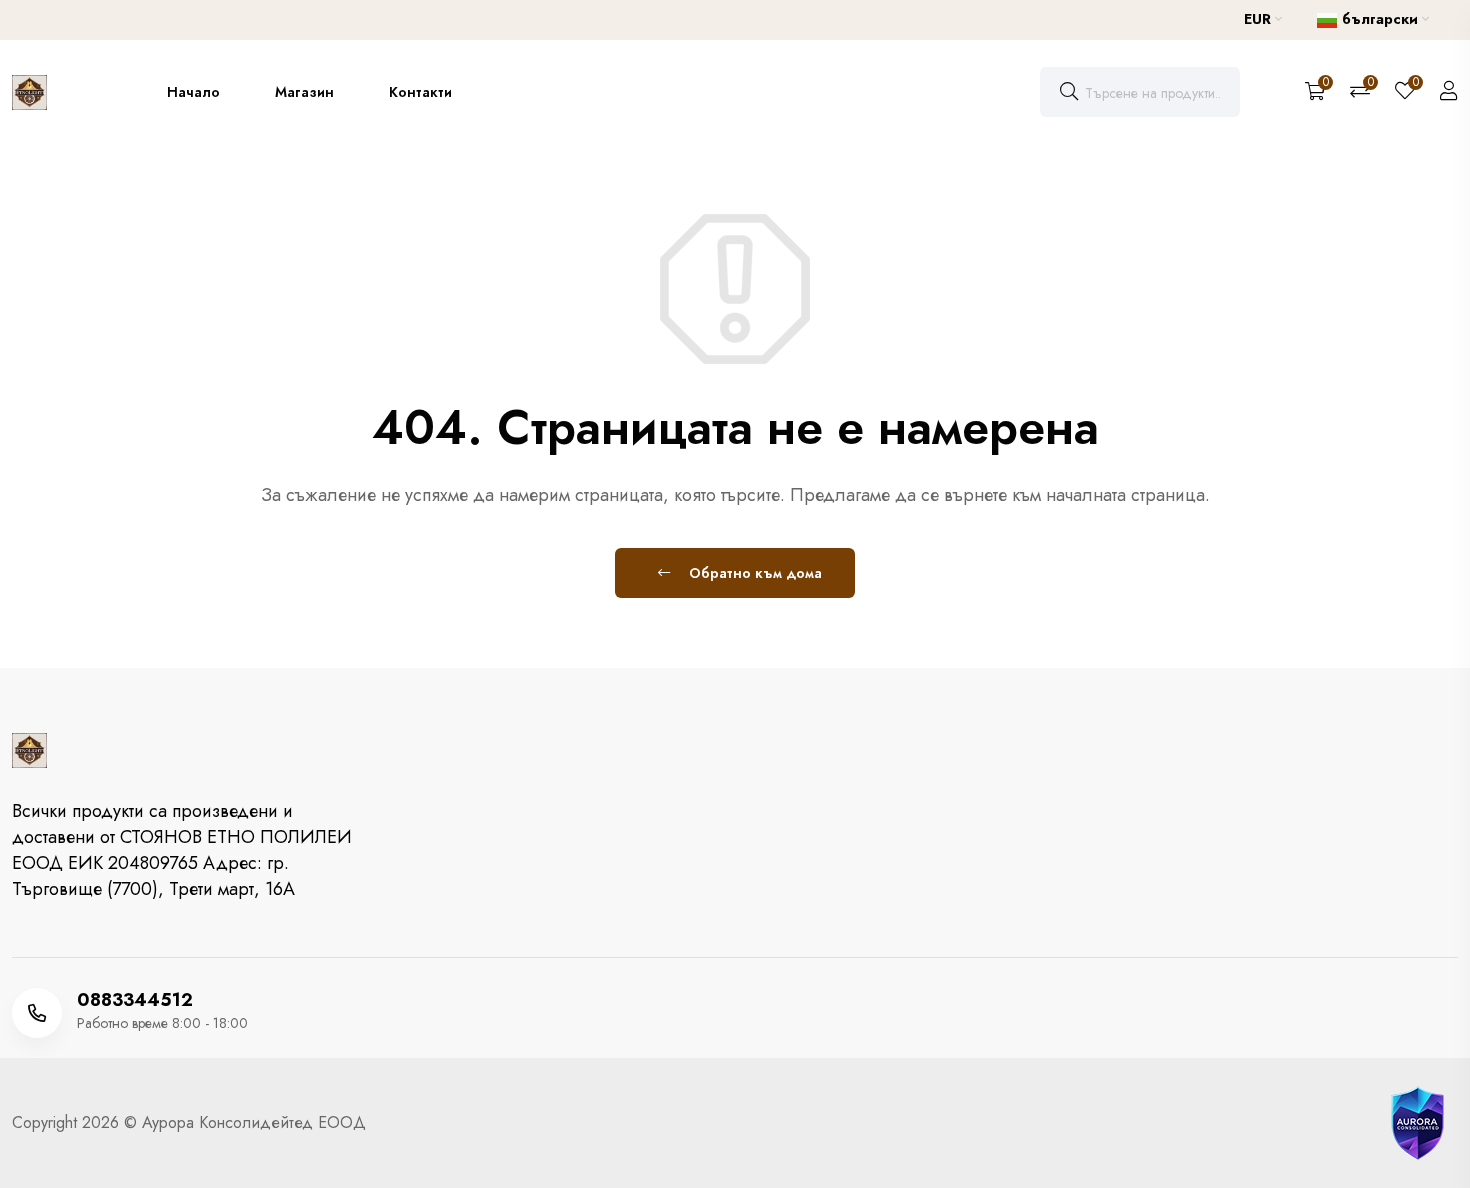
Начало (193, 92)
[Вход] (1449, 92)
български (1380, 19)
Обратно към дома (753, 573)
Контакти (420, 92)
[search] (1069, 92)
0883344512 (135, 1000)
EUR (1259, 19)
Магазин (304, 92)
